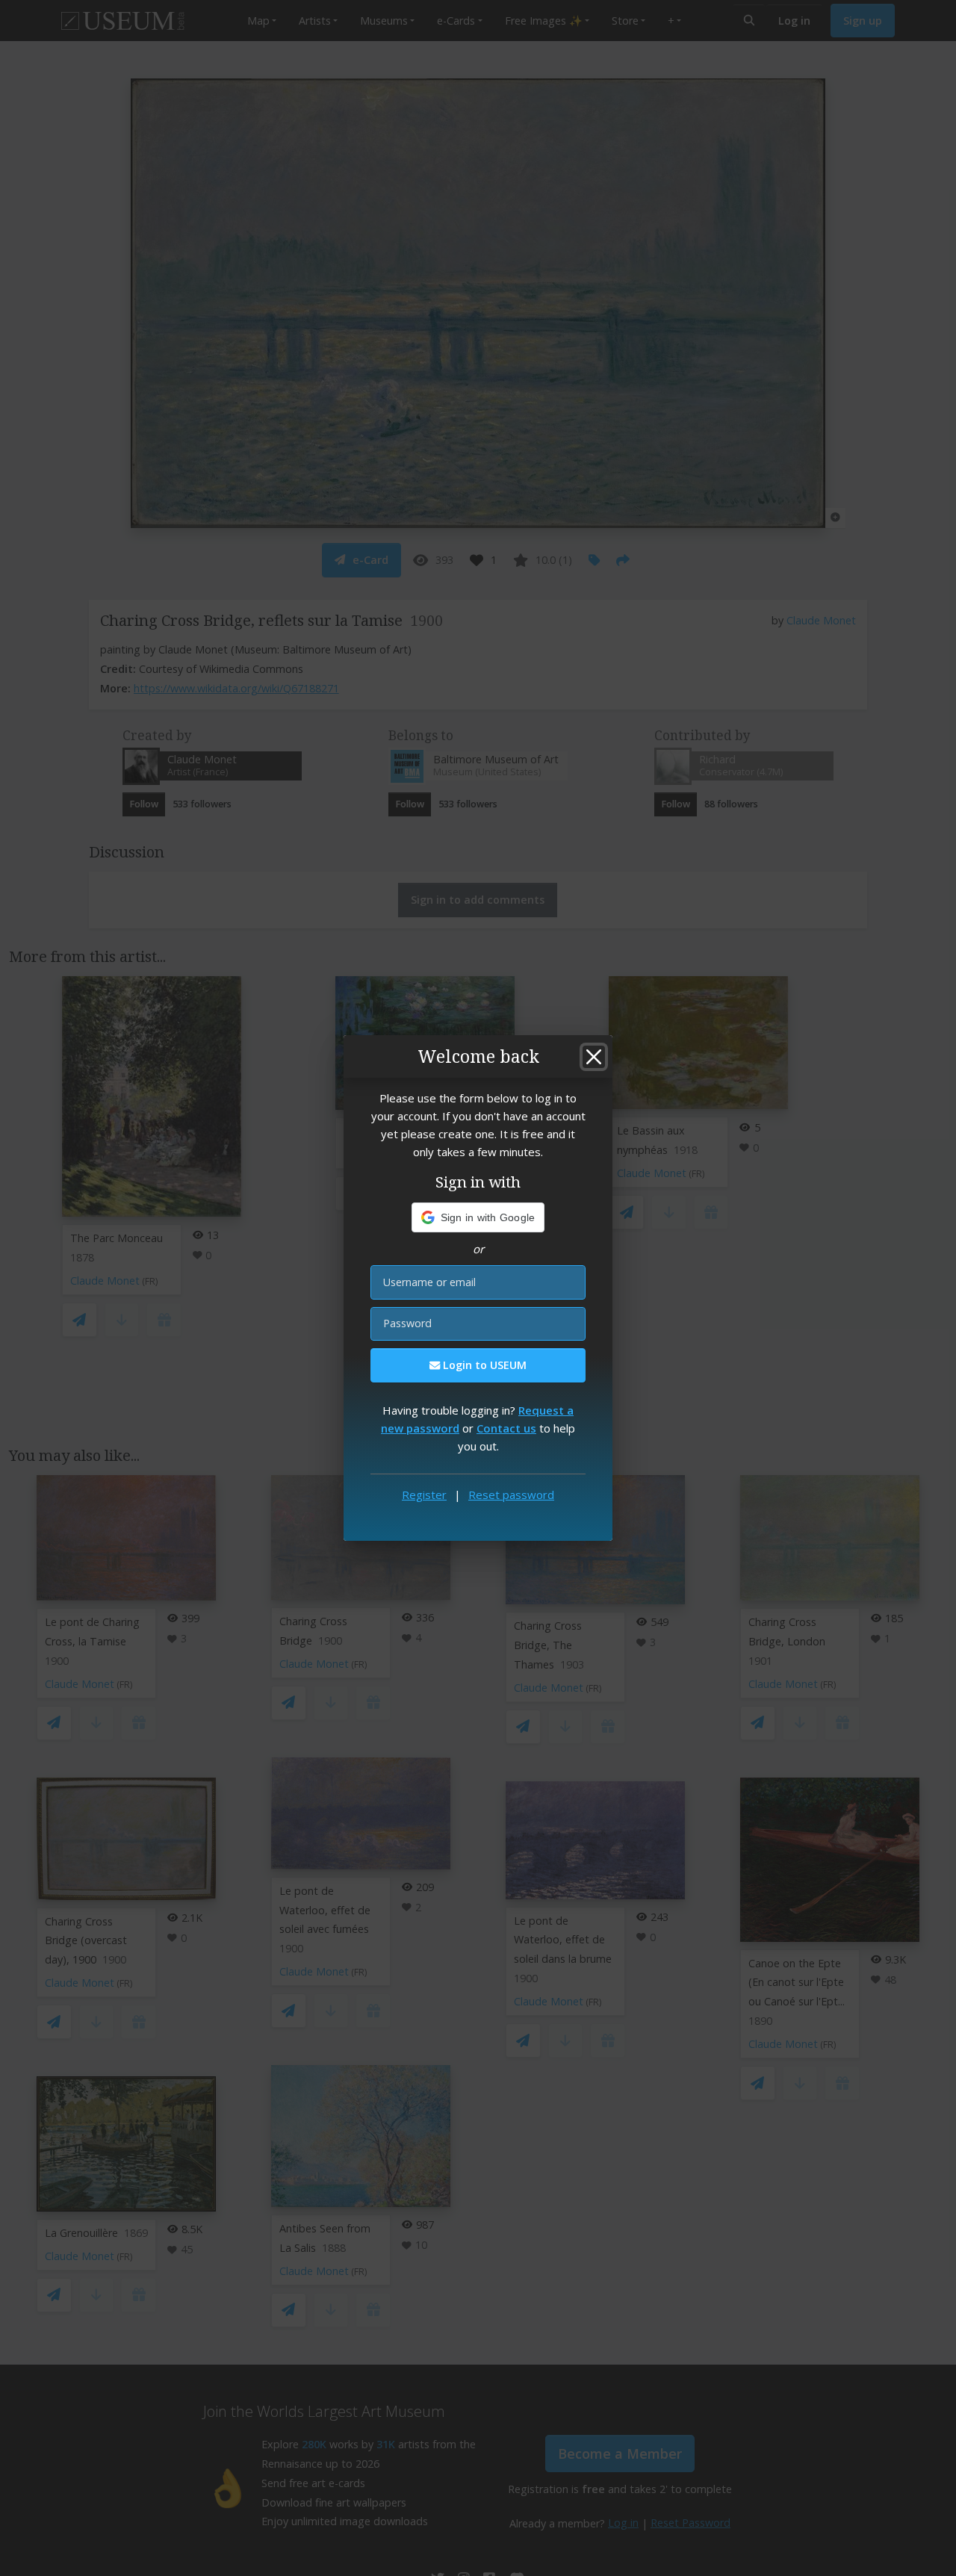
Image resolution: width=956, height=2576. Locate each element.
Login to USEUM (483, 1365)
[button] (478, 1217)
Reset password (511, 1495)
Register (424, 1495)
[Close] (594, 1057)
